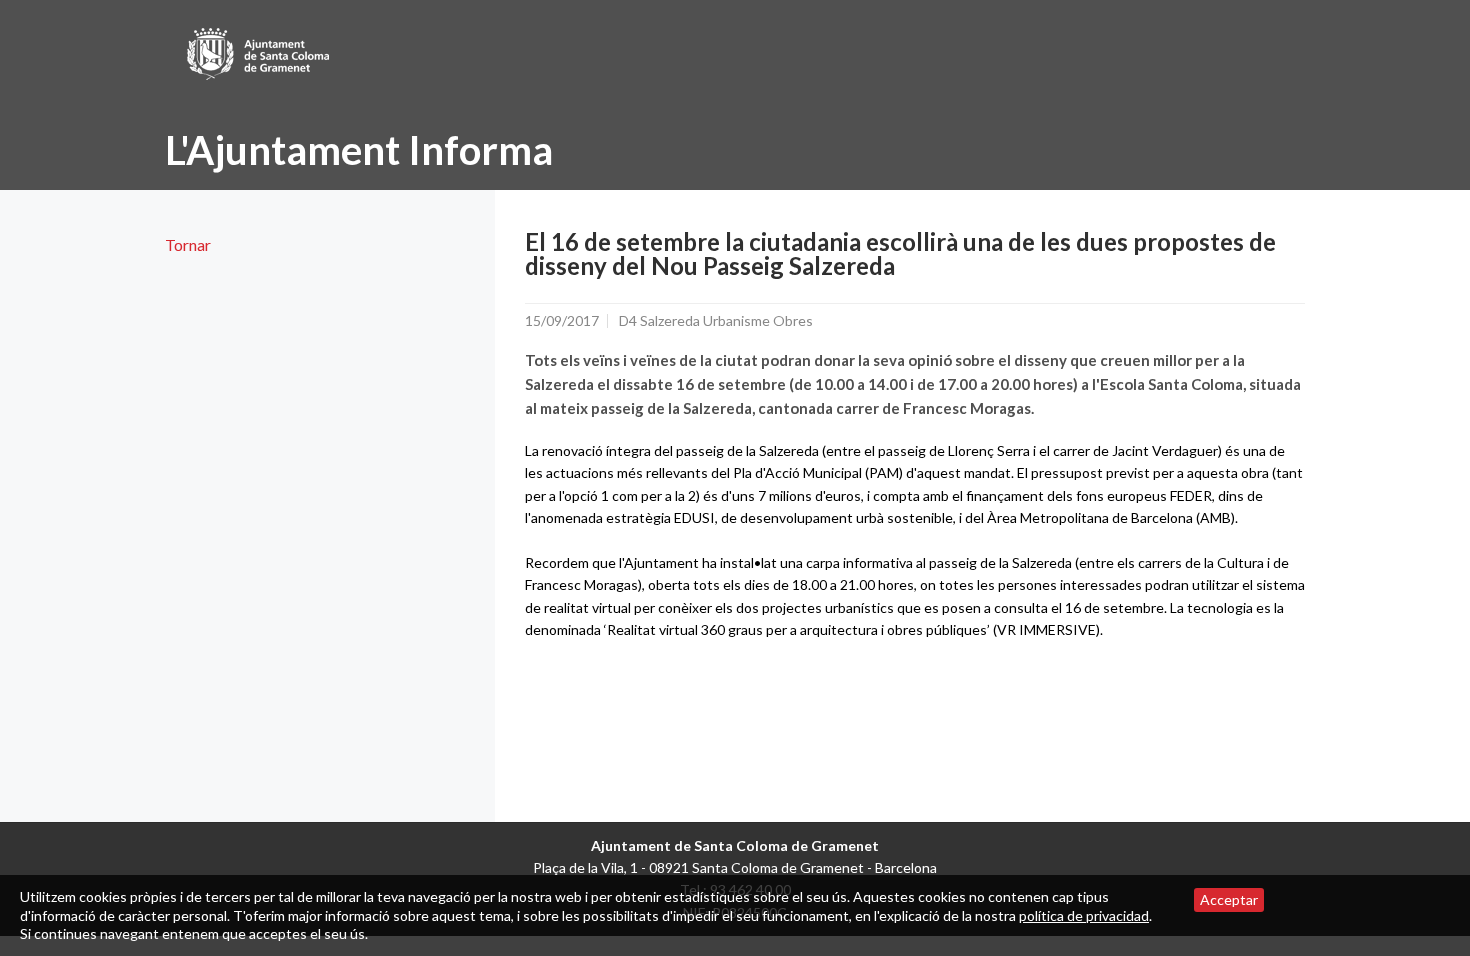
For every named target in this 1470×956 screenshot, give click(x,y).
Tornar (188, 244)
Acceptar (1229, 899)
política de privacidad (1084, 915)
